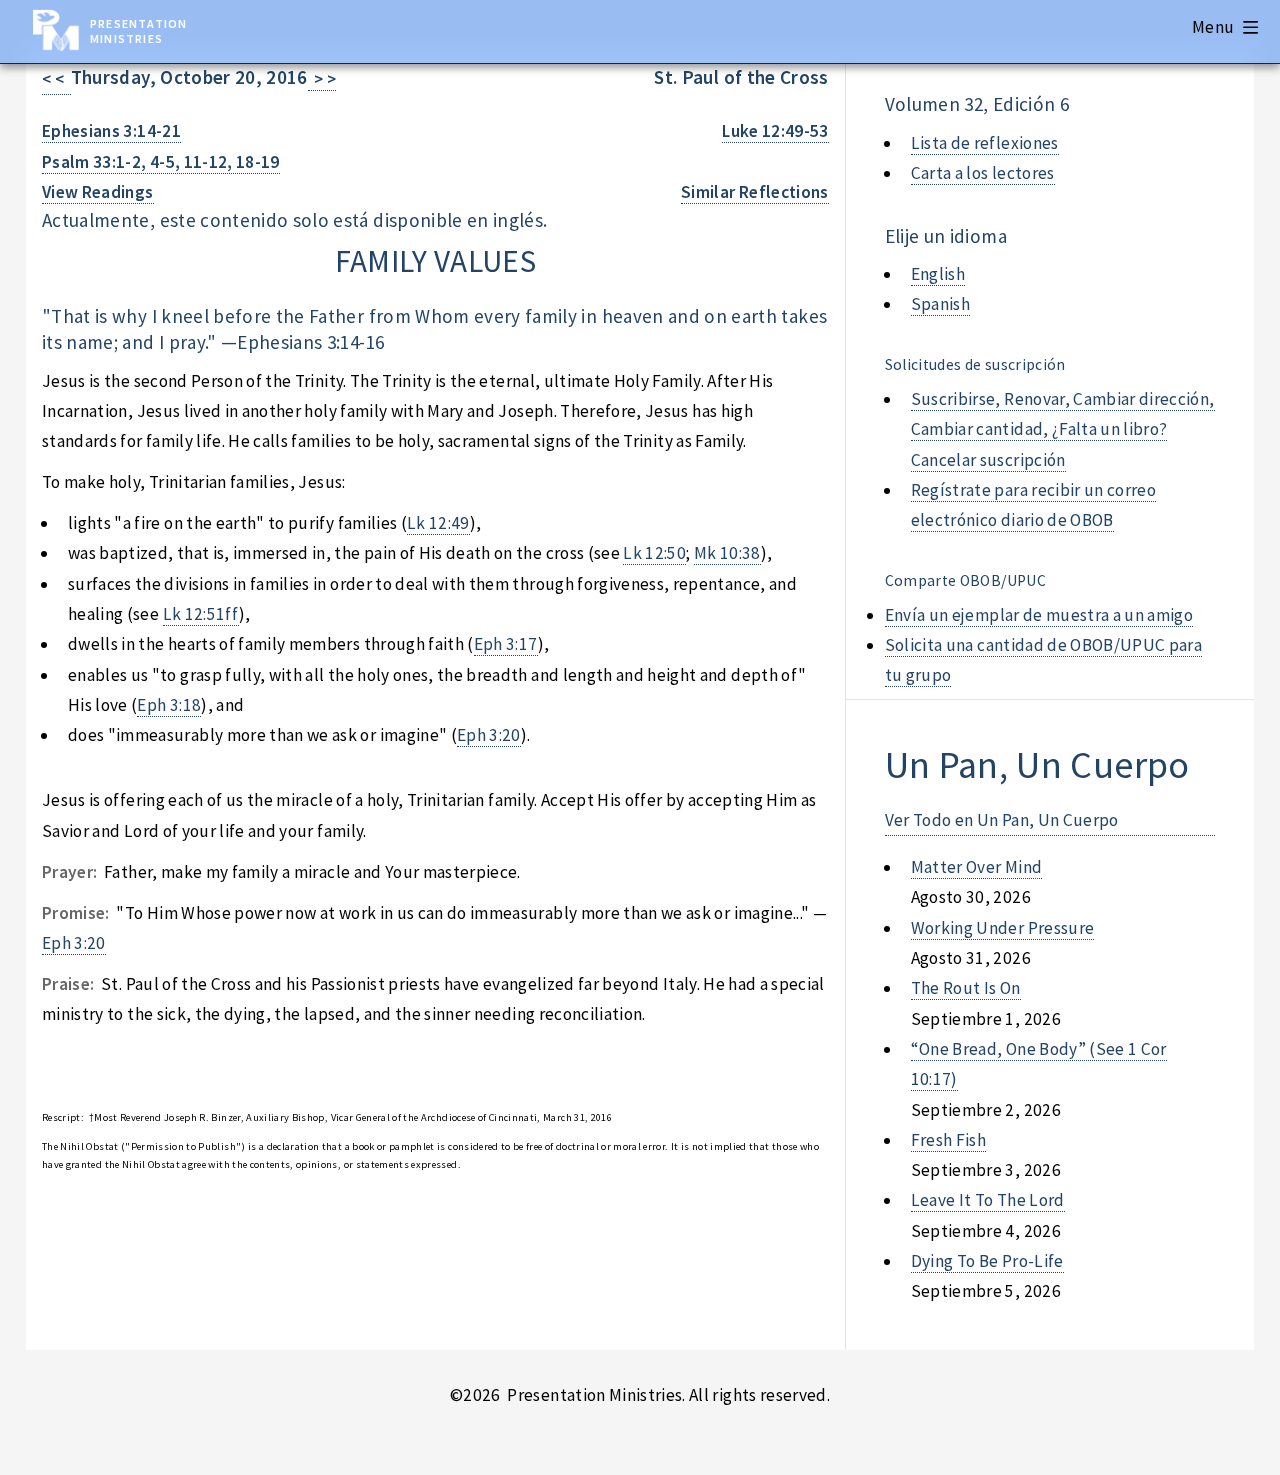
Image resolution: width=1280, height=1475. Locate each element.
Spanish (940, 304)
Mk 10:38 (727, 553)
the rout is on (966, 988)
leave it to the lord (988, 1200)
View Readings (98, 192)
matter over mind (977, 867)
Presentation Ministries (138, 31)
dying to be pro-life (987, 1261)
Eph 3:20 (489, 735)
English (938, 274)
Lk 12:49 (438, 523)
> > (322, 79)
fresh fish (948, 1140)
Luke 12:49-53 (775, 131)
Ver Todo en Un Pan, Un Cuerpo (1002, 820)
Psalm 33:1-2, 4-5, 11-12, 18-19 (161, 162)
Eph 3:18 (169, 705)
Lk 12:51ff (201, 614)
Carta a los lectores (983, 173)
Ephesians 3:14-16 (310, 342)
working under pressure (1003, 928)
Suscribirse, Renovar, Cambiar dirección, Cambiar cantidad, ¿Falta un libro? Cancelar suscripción (1063, 429)
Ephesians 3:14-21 (111, 131)
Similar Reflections (755, 192)
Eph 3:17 (506, 644)
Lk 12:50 (654, 553)
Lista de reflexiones (985, 143)
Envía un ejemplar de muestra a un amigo (1039, 615)
